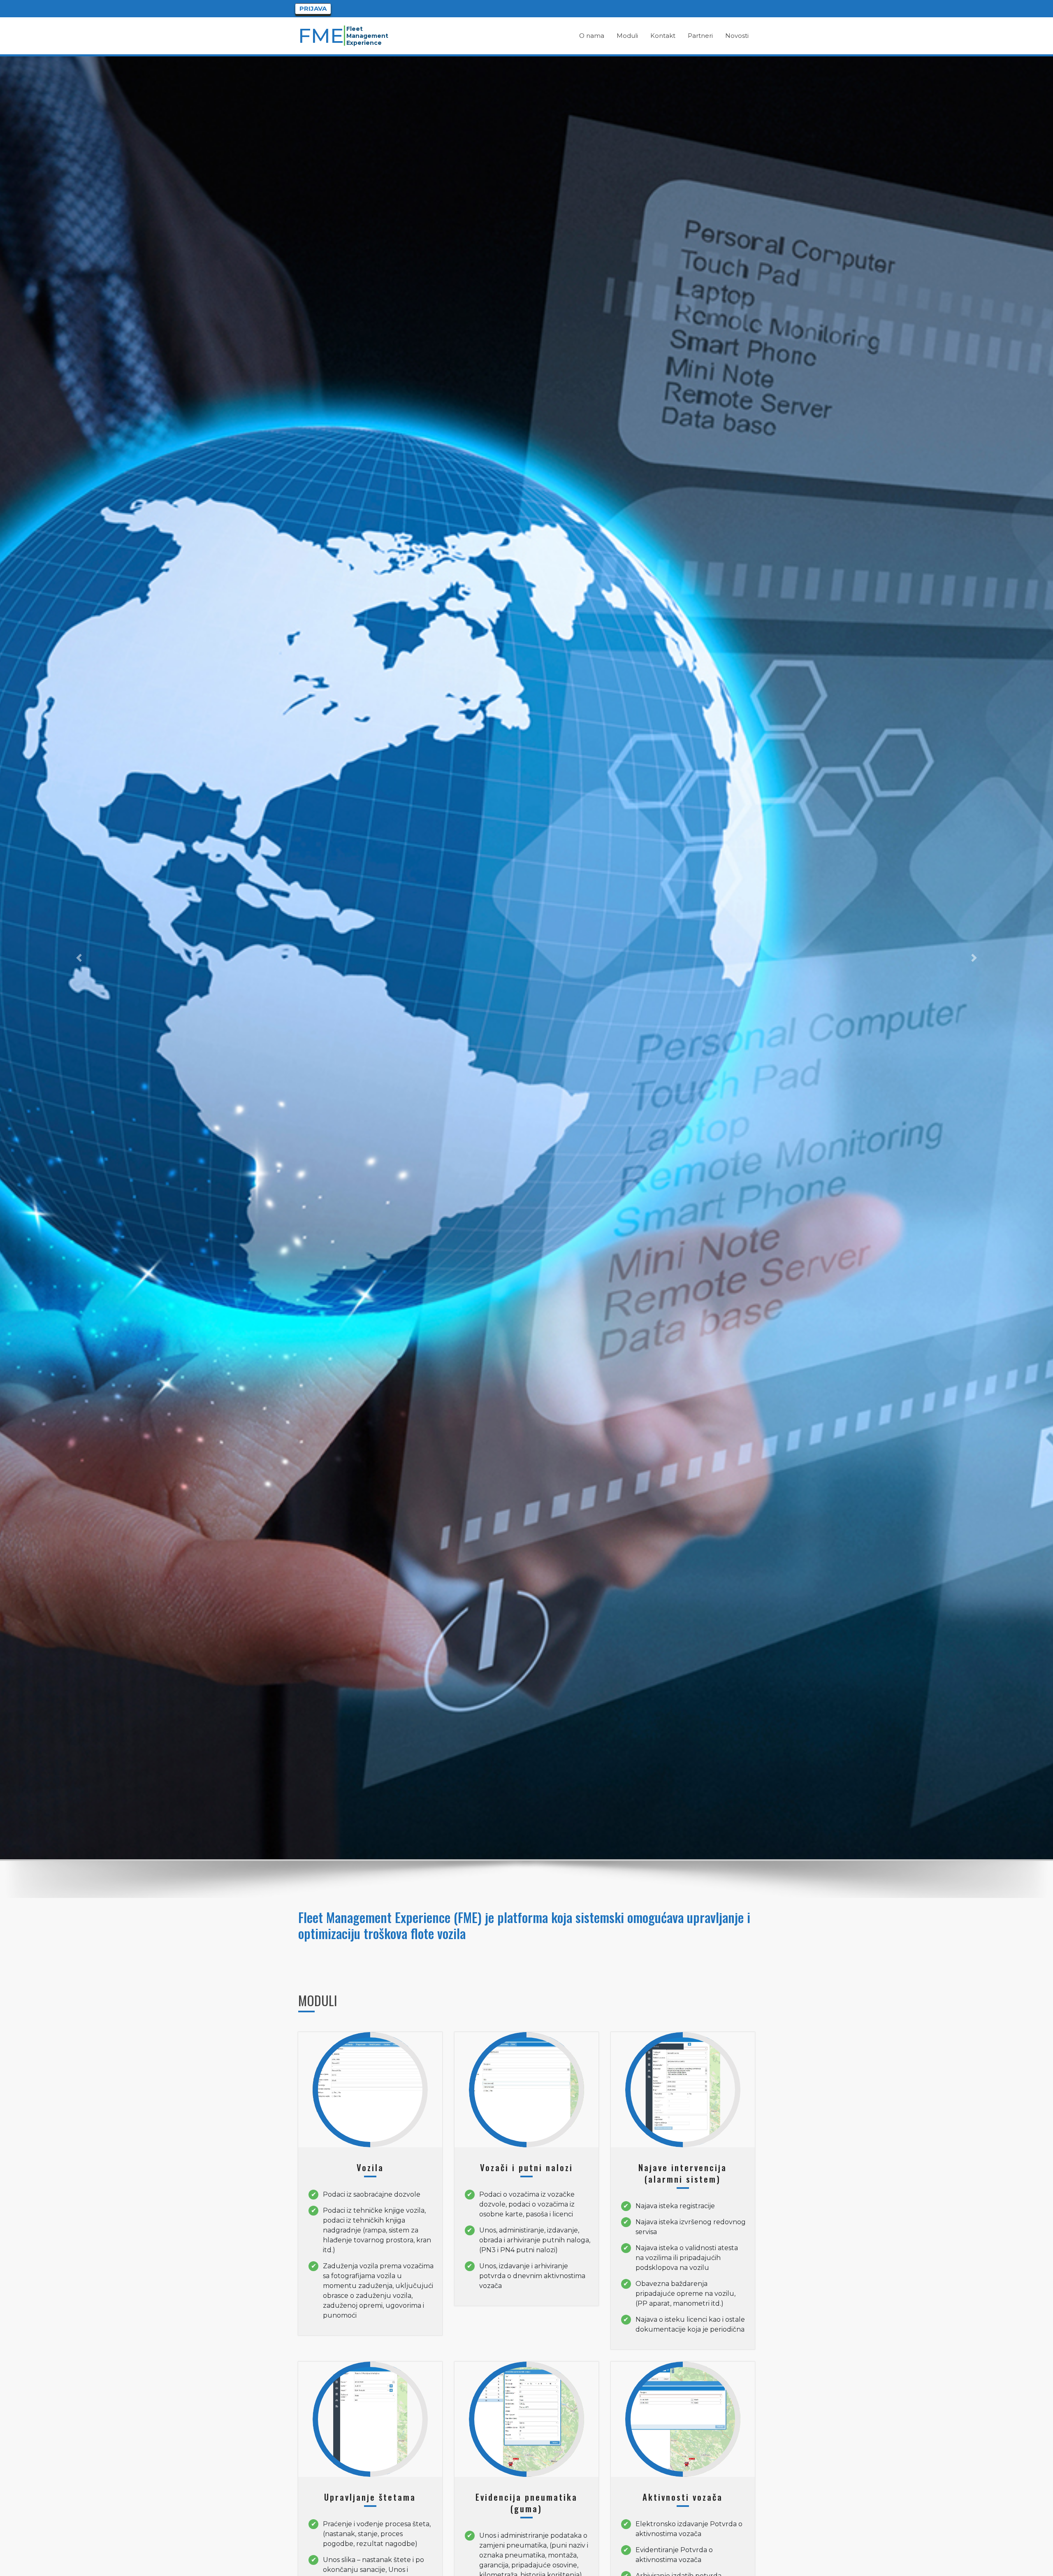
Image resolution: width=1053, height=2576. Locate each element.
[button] (79, 958)
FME (322, 36)
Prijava (313, 8)
